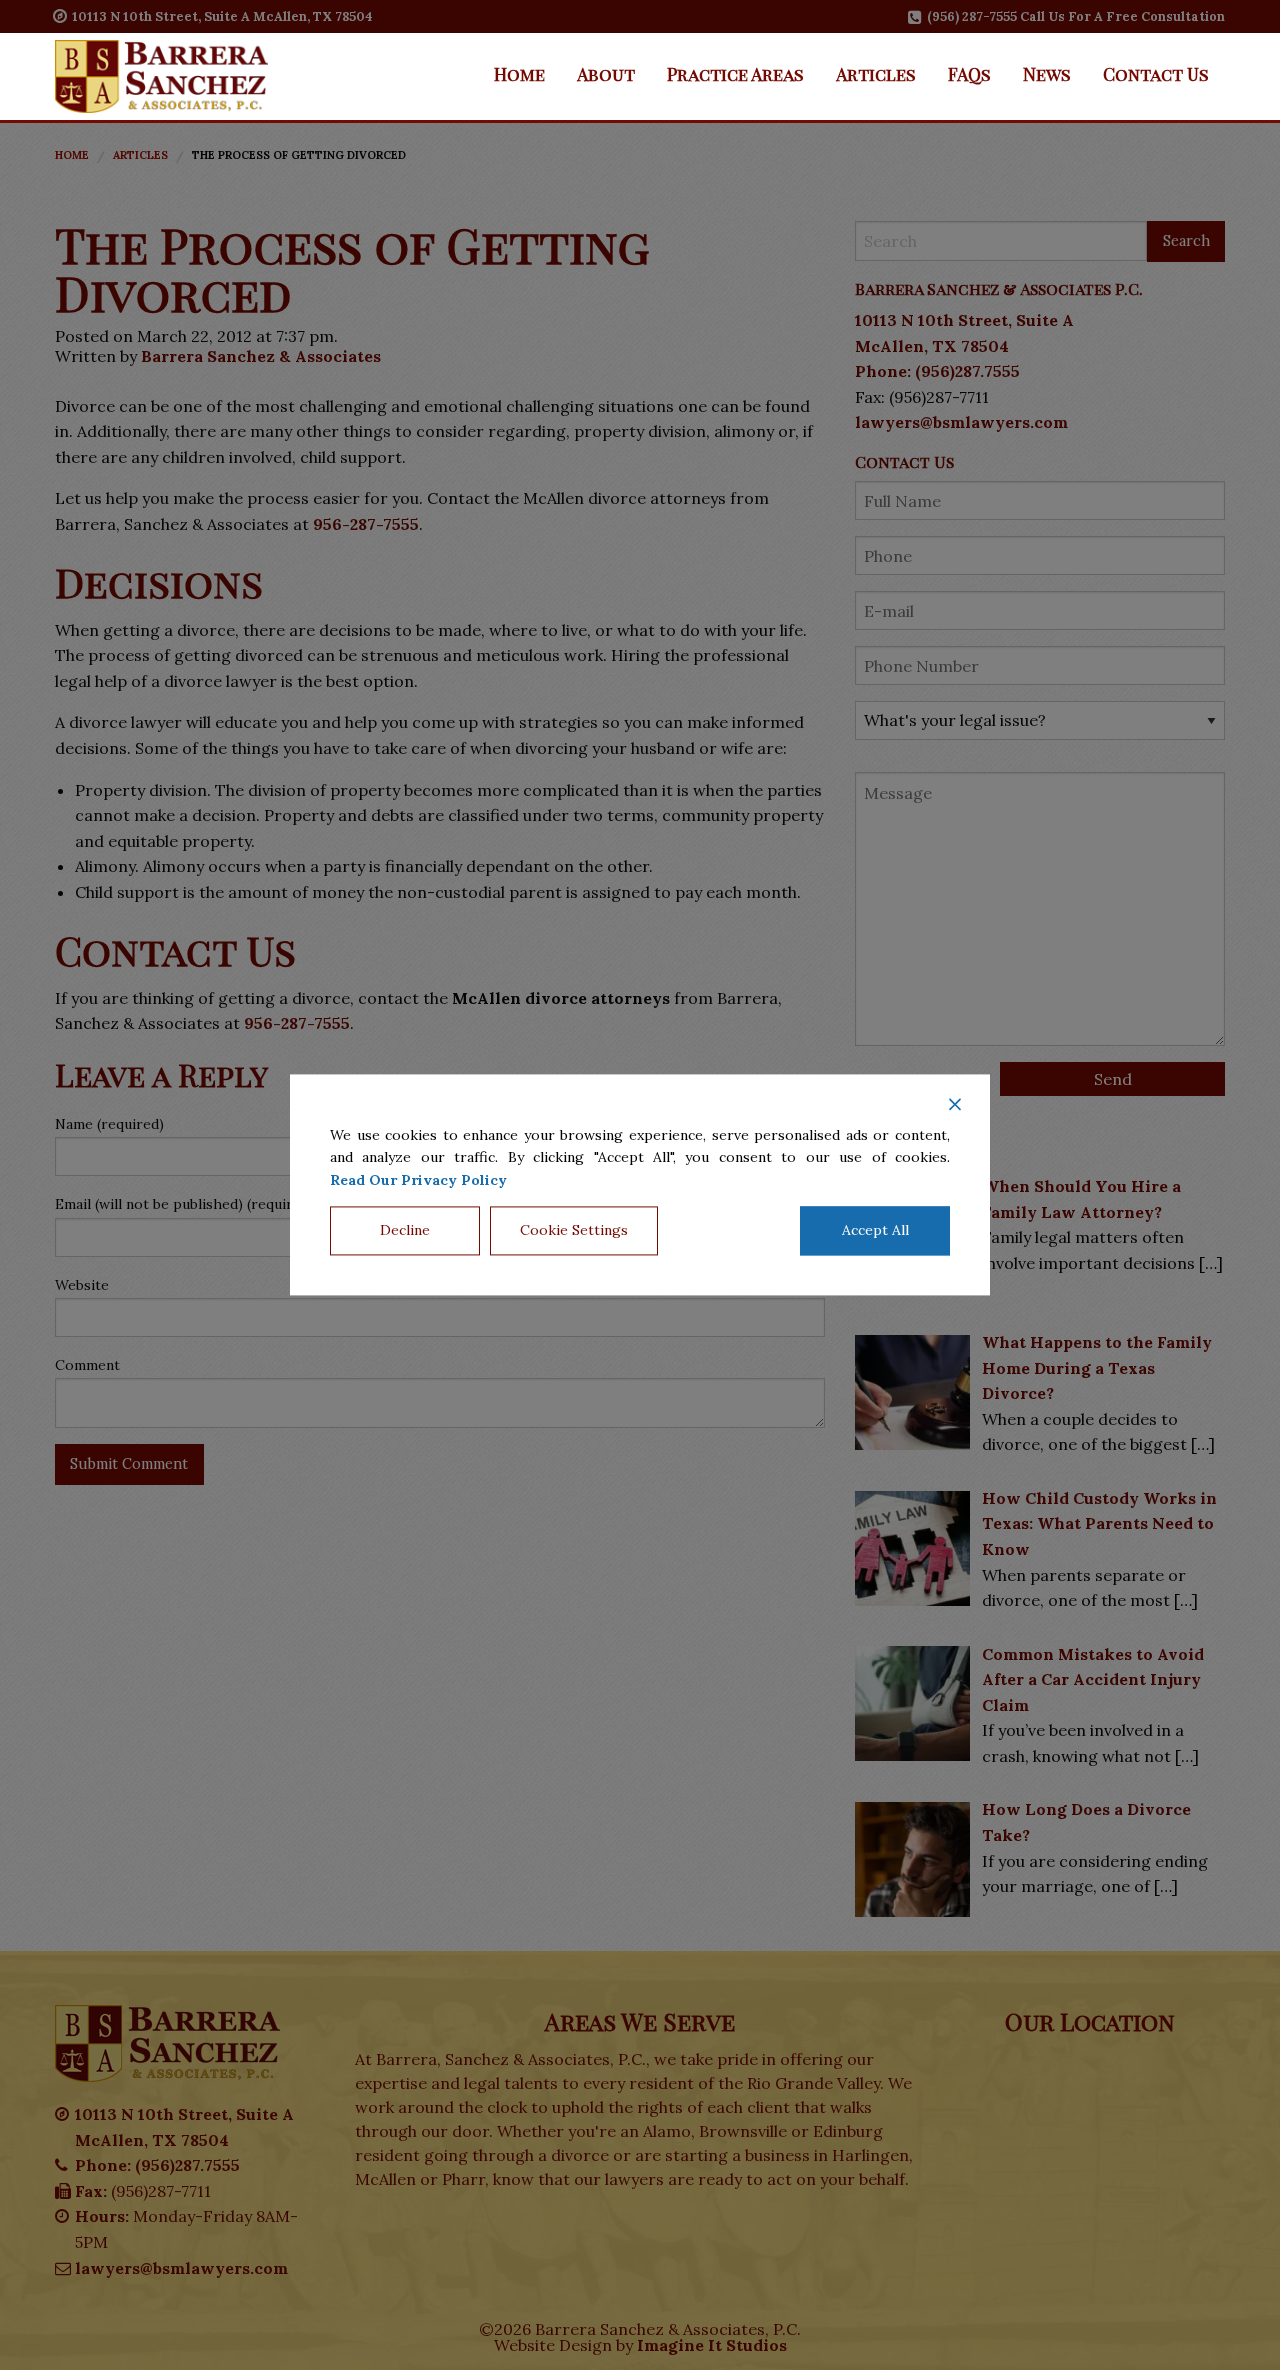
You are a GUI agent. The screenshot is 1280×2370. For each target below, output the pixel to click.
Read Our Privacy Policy (418, 1180)
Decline (405, 1231)
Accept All (875, 1231)
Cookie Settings (574, 1231)
